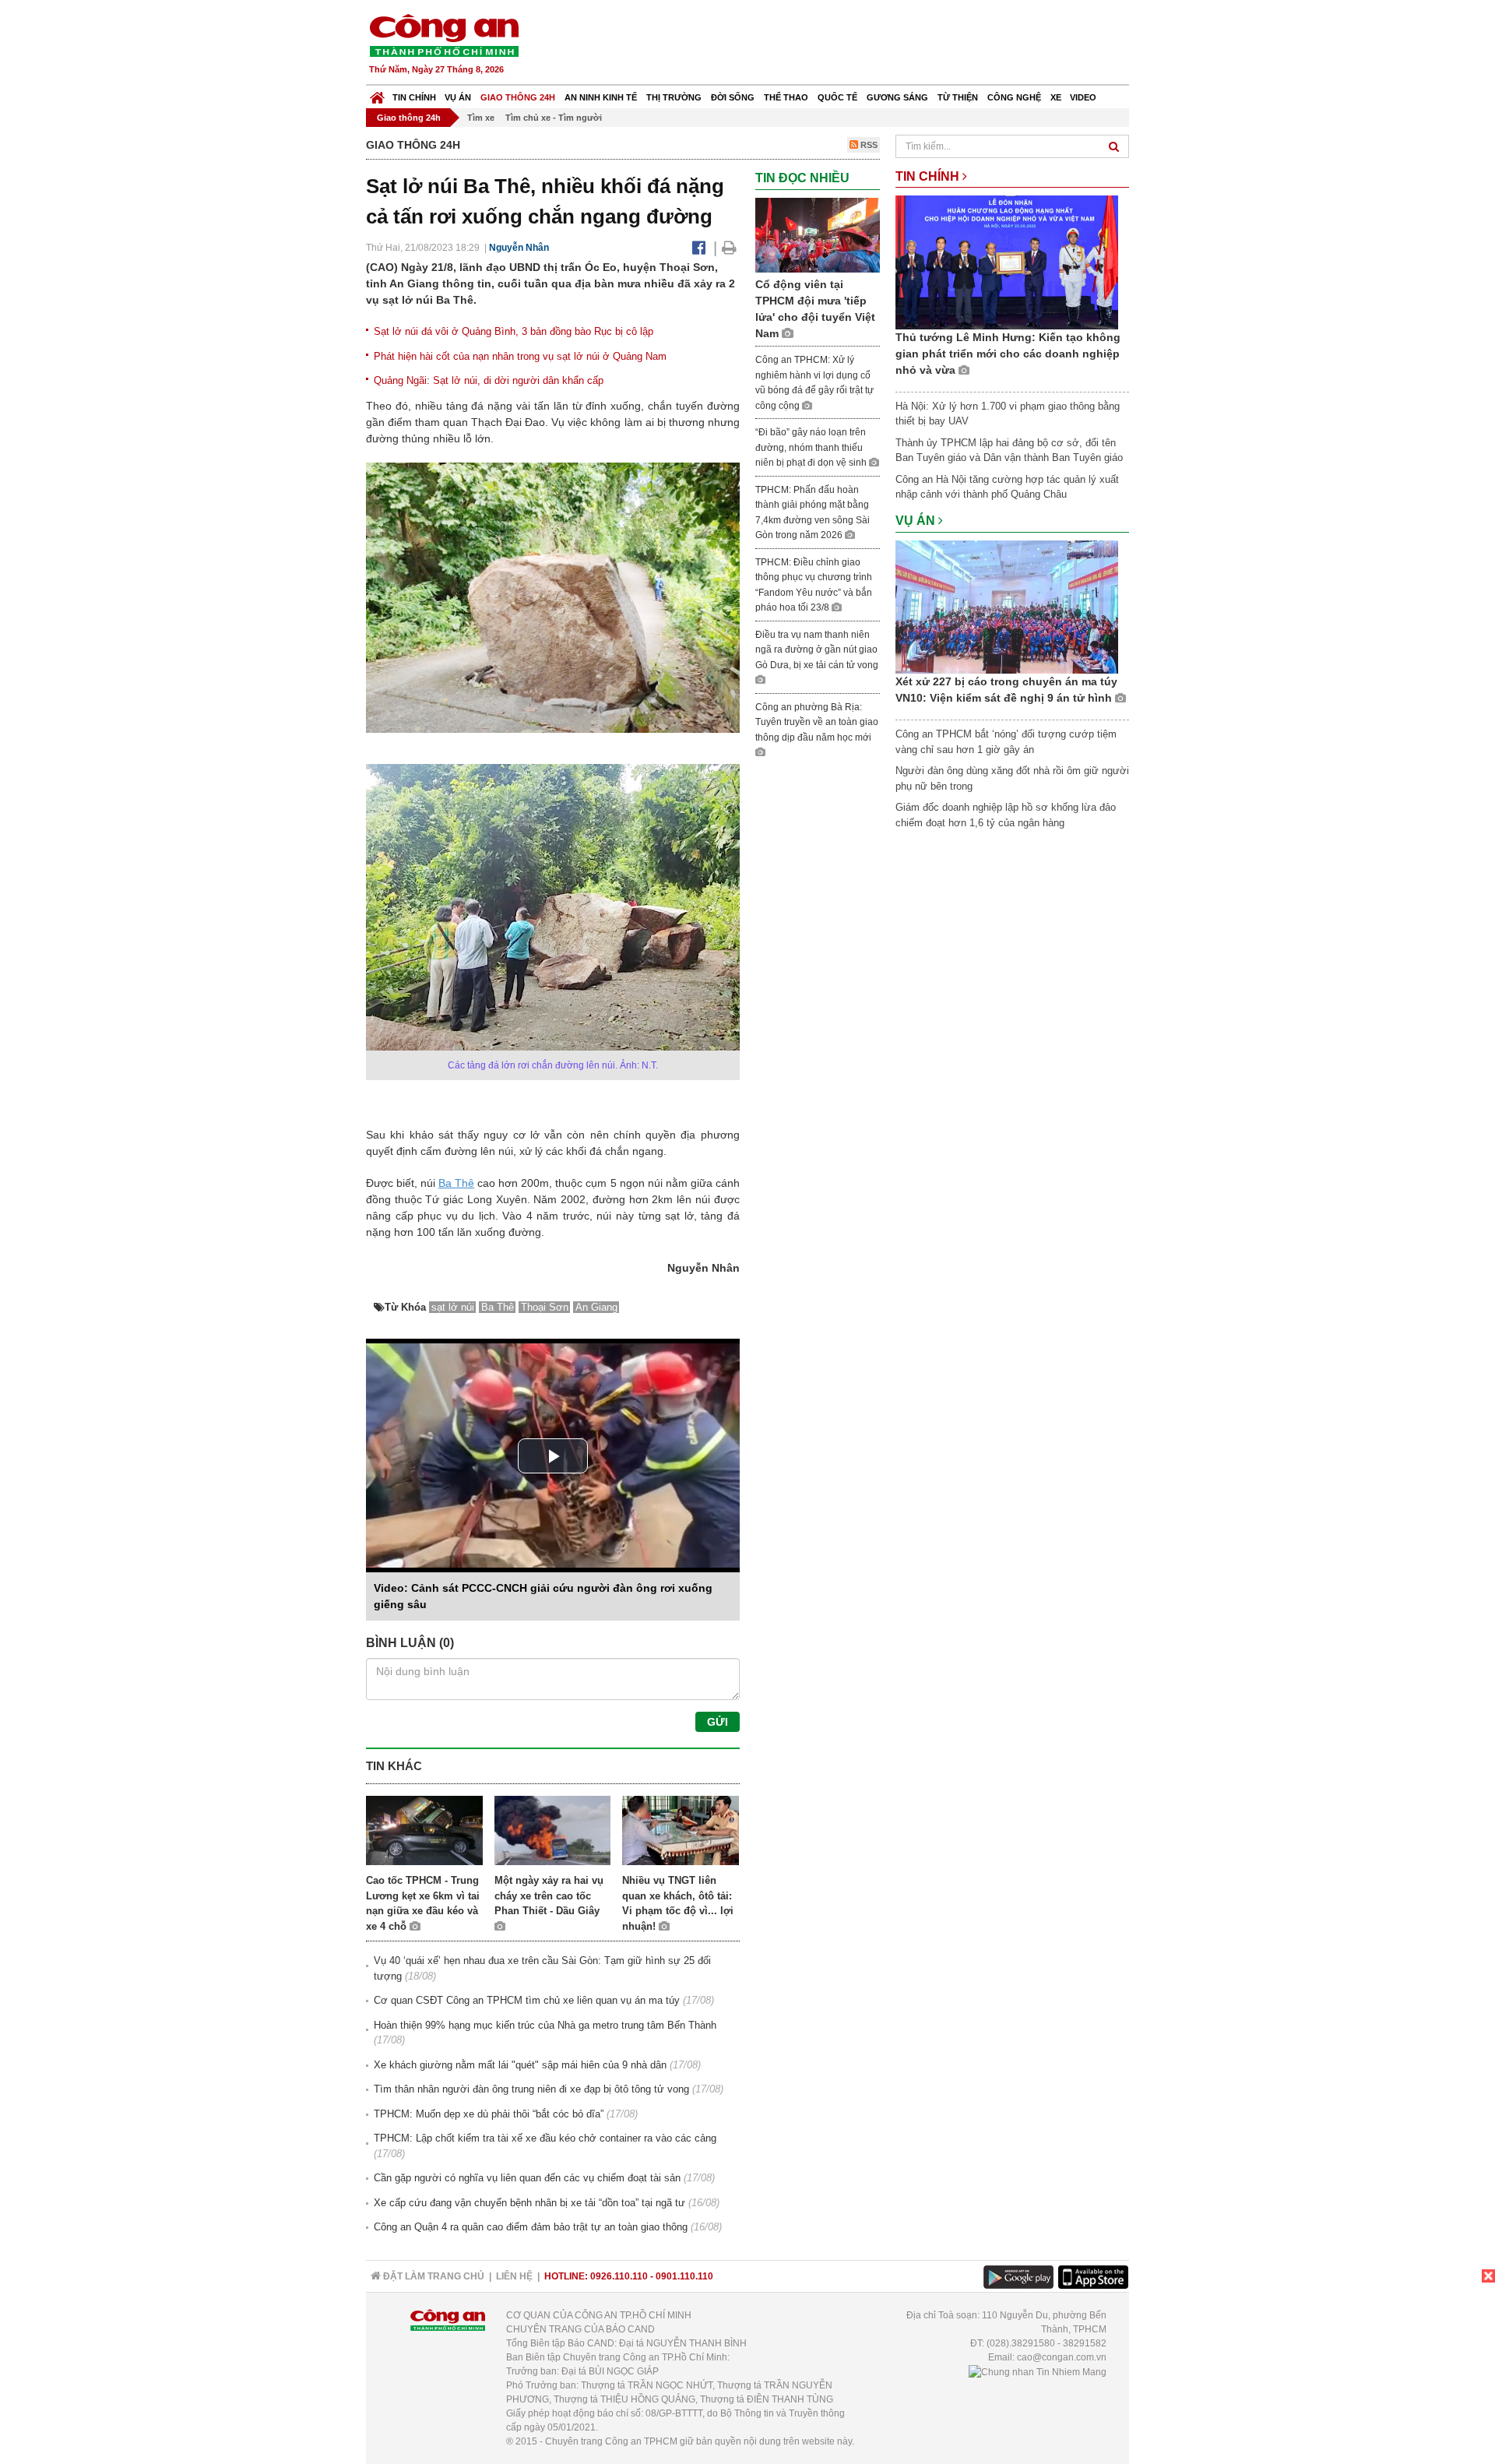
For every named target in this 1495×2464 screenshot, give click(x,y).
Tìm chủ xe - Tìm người (554, 118)
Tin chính (414, 97)
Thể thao (786, 97)
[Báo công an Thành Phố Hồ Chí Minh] (444, 35)
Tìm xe (481, 118)
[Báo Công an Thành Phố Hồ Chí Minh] (377, 94)
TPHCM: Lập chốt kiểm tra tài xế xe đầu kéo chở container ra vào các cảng (545, 2138)
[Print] (729, 248)
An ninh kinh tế (601, 97)
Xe (1056, 97)
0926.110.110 (619, 2276)
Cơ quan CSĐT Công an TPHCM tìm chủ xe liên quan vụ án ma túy (527, 2000)
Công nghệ (1014, 97)
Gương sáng (897, 97)
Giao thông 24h (518, 97)
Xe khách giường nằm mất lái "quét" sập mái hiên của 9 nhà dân (520, 2065)
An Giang (596, 1307)
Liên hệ (514, 2276)
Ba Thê (456, 1183)
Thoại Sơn (545, 1307)
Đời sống (733, 97)
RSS (868, 145)
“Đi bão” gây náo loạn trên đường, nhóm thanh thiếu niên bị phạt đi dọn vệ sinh (812, 447)
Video (1083, 97)
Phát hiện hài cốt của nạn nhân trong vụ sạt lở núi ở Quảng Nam (520, 356)
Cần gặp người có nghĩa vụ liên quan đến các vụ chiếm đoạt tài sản (527, 2178)
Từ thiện (958, 97)
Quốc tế (837, 97)
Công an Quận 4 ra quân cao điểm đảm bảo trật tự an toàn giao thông (531, 2227)
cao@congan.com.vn (1062, 2357)
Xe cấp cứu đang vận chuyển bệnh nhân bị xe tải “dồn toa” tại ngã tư (529, 2203)
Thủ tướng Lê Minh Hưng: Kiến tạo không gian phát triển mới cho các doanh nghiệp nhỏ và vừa (1008, 354)
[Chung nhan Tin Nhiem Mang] (1038, 2371)
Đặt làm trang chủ (433, 2276)
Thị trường (674, 97)
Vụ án (458, 97)
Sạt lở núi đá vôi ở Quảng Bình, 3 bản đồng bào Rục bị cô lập (514, 331)
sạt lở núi (453, 1307)
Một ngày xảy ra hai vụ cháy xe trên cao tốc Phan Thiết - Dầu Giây (549, 1896)
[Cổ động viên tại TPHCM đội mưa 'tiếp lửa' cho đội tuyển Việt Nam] (818, 234)
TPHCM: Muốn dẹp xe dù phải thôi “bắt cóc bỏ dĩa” (489, 2114)
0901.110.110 (684, 2276)
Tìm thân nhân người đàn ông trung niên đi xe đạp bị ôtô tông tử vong (531, 2089)
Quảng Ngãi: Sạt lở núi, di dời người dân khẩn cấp (489, 380)
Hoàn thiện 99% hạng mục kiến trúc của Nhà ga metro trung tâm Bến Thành (545, 2025)
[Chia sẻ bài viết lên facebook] (699, 248)
